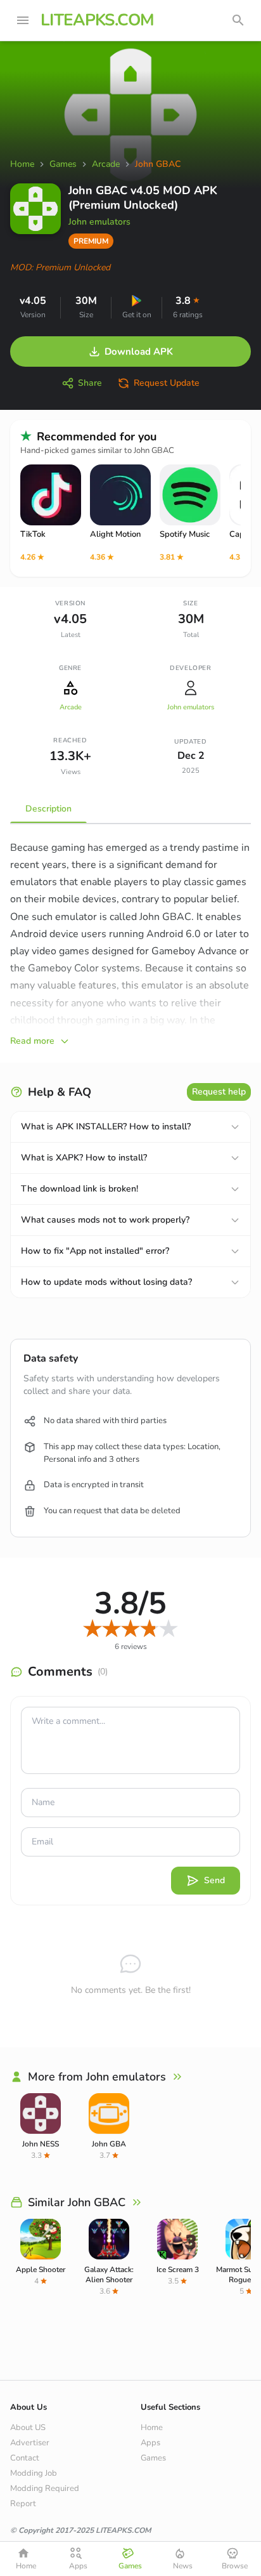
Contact (25, 2458)
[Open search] (238, 20)
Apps (150, 2443)
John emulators (99, 222)
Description (48, 809)
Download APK (139, 352)
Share (90, 383)
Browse (235, 2566)
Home (152, 2428)
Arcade (71, 707)
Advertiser (30, 2443)
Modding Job (34, 2473)
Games (153, 2458)
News (183, 2566)
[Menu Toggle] (23, 20)
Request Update (167, 383)
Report (23, 2504)
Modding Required (45, 2488)
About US (28, 2428)
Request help (219, 1092)
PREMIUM (91, 241)
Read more (32, 1041)
